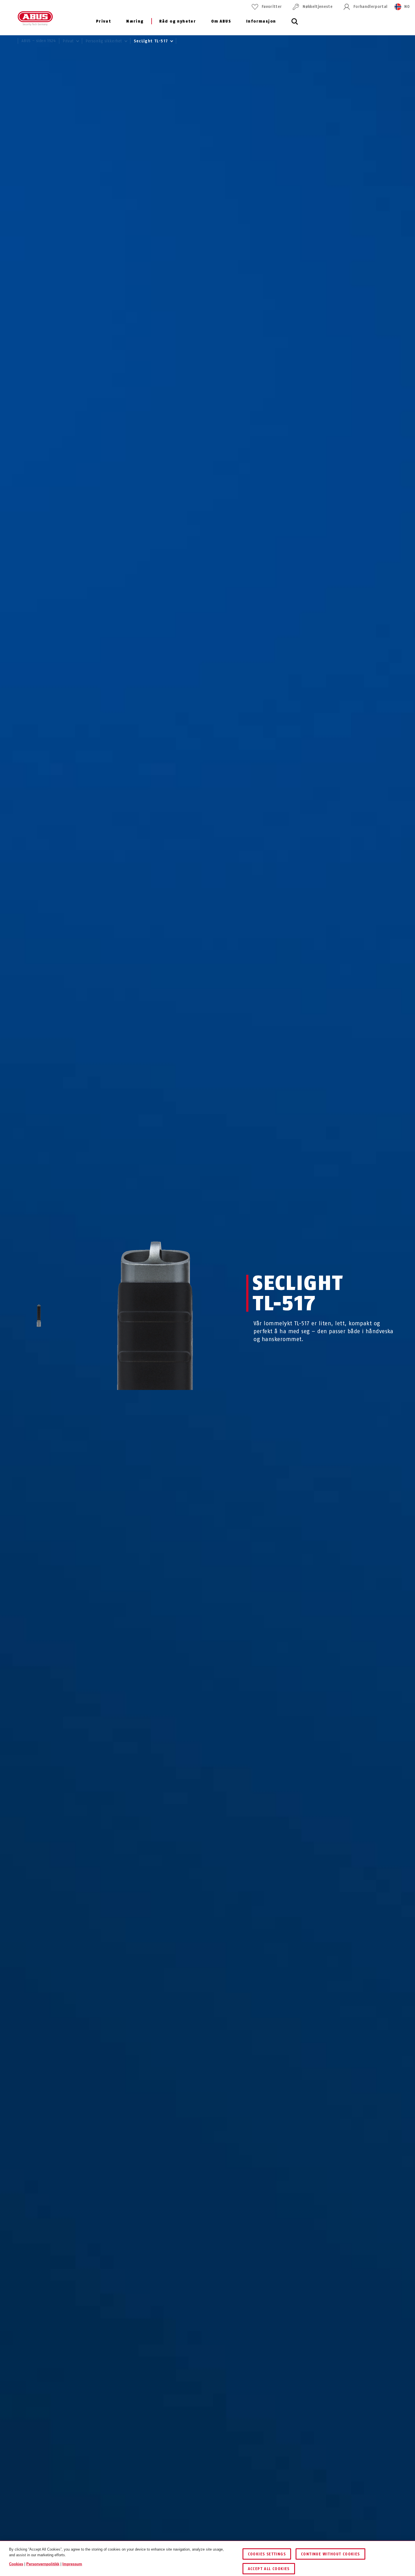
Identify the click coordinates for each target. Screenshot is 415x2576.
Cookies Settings (267, 2554)
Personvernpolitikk (43, 2564)
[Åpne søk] (295, 25)
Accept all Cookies (269, 2569)
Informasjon (261, 21)
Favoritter (272, 7)
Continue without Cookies (330, 2554)
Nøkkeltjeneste (318, 7)
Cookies (16, 2564)
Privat (103, 21)
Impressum (72, 2564)
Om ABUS (221, 21)
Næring (135, 21)
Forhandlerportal (370, 7)
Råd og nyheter (178, 21)
